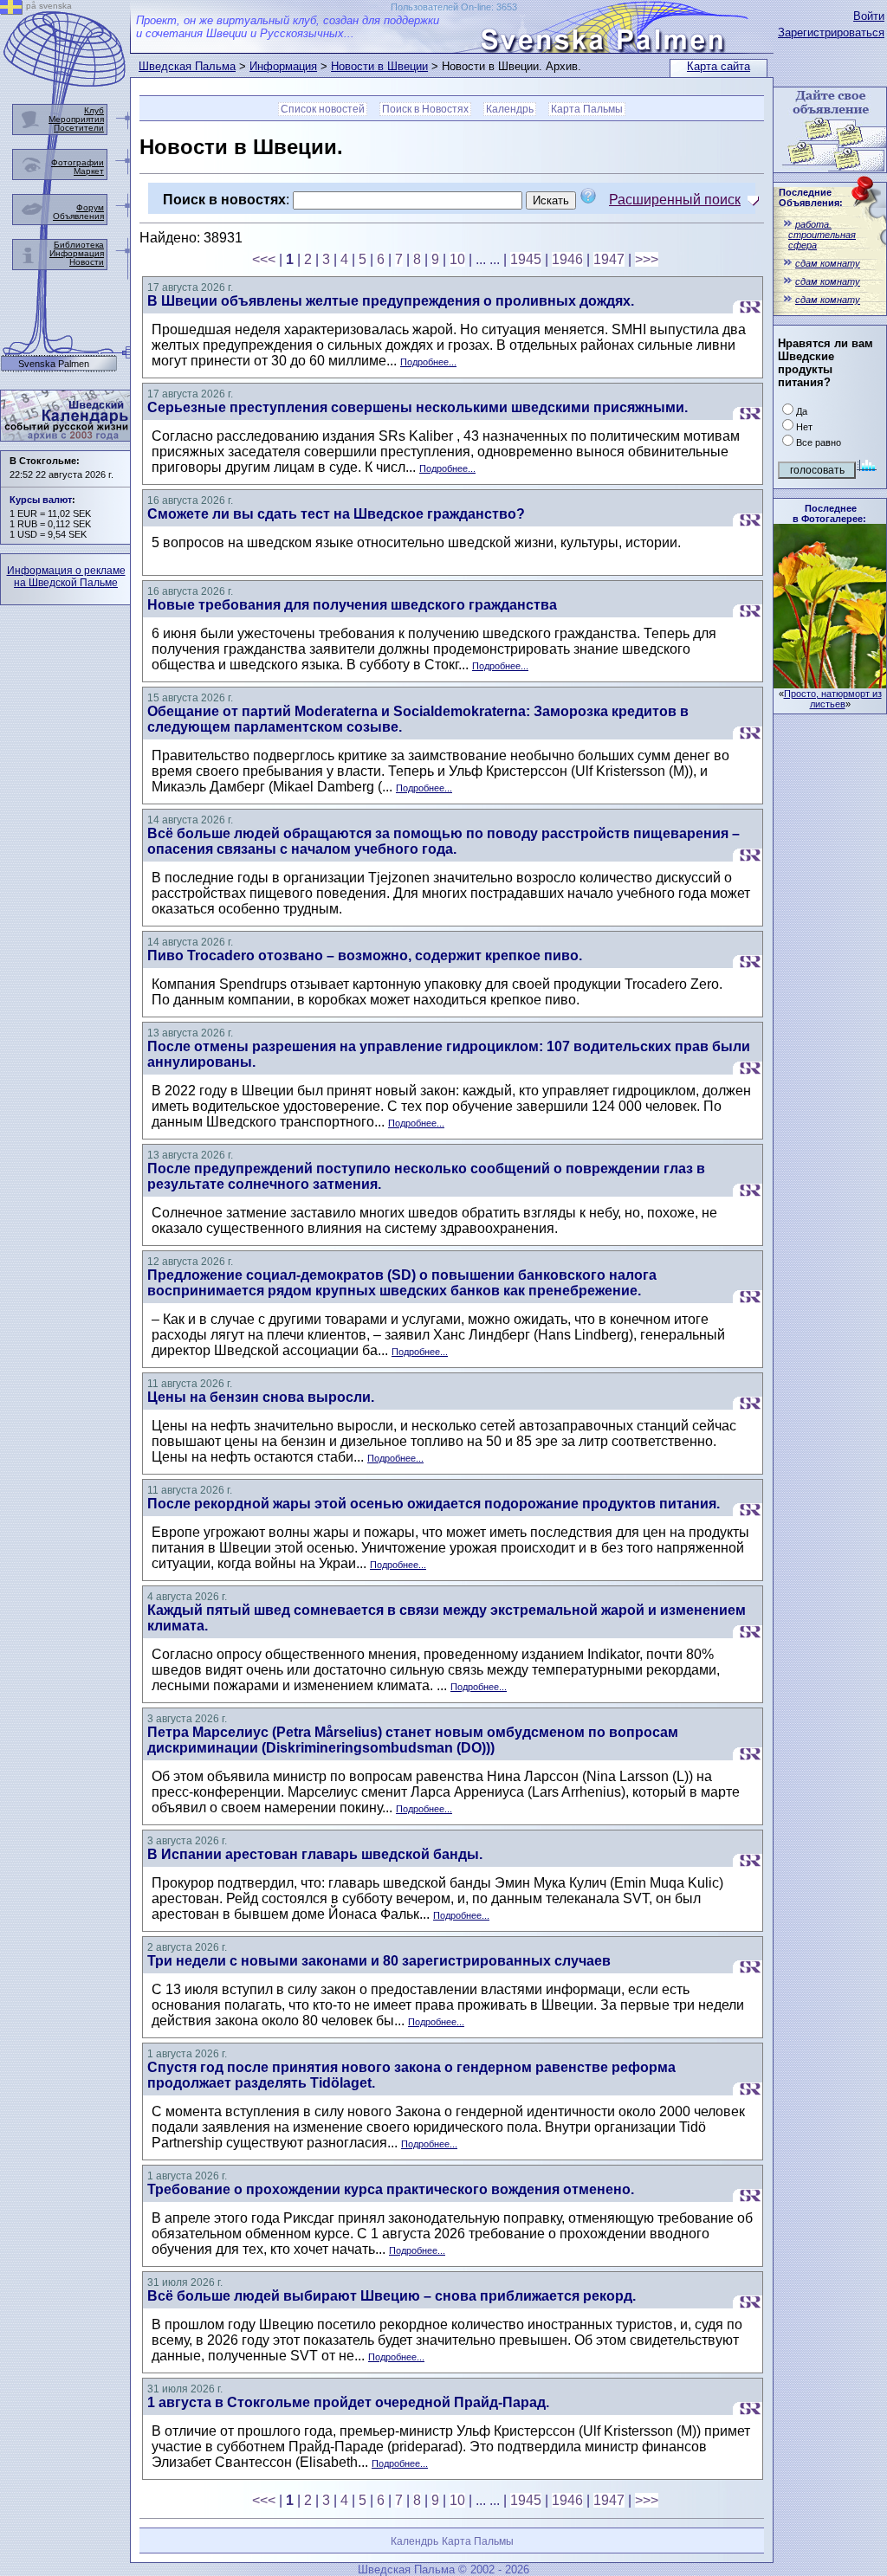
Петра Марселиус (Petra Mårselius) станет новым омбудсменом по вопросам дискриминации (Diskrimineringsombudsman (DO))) (413, 1740)
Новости (87, 262)
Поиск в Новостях (425, 109)
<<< (264, 259)
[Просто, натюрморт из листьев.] (830, 684)
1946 (567, 259)
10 (457, 259)
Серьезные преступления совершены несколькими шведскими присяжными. (418, 407)
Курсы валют (41, 500)
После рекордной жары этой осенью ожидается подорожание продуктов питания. (434, 1504)
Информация (283, 66)
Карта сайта (719, 66)
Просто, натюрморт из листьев (833, 699)
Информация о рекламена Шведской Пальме (66, 577)
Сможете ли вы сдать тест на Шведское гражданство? (336, 514)
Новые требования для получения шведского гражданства (352, 605)
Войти (869, 16)
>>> (647, 259)
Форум (90, 207)
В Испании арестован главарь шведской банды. (315, 1854)
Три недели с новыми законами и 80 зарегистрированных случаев (379, 1961)
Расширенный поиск (675, 200)
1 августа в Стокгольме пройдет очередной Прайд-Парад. (348, 2402)
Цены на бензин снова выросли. (261, 1397)
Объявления (78, 216)
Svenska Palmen (54, 364)
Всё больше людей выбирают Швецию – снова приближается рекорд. (392, 2296)
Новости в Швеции (379, 66)
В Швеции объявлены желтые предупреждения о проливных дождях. (391, 301)
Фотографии (78, 162)
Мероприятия (76, 119)
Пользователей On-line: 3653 (454, 7)
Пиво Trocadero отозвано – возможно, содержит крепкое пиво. (365, 956)
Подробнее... (428, 362)
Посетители (79, 128)
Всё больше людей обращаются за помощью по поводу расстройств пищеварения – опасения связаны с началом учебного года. (443, 841)
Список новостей (323, 109)
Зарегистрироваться (831, 32)
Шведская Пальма (187, 66)
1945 (526, 259)
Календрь (510, 109)
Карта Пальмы (587, 109)
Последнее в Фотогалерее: (829, 513)
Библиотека (79, 245)
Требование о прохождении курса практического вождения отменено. (391, 2189)
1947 (609, 259)
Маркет (89, 171)
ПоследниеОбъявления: (811, 197)
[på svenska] (11, 10)
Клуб (94, 110)
